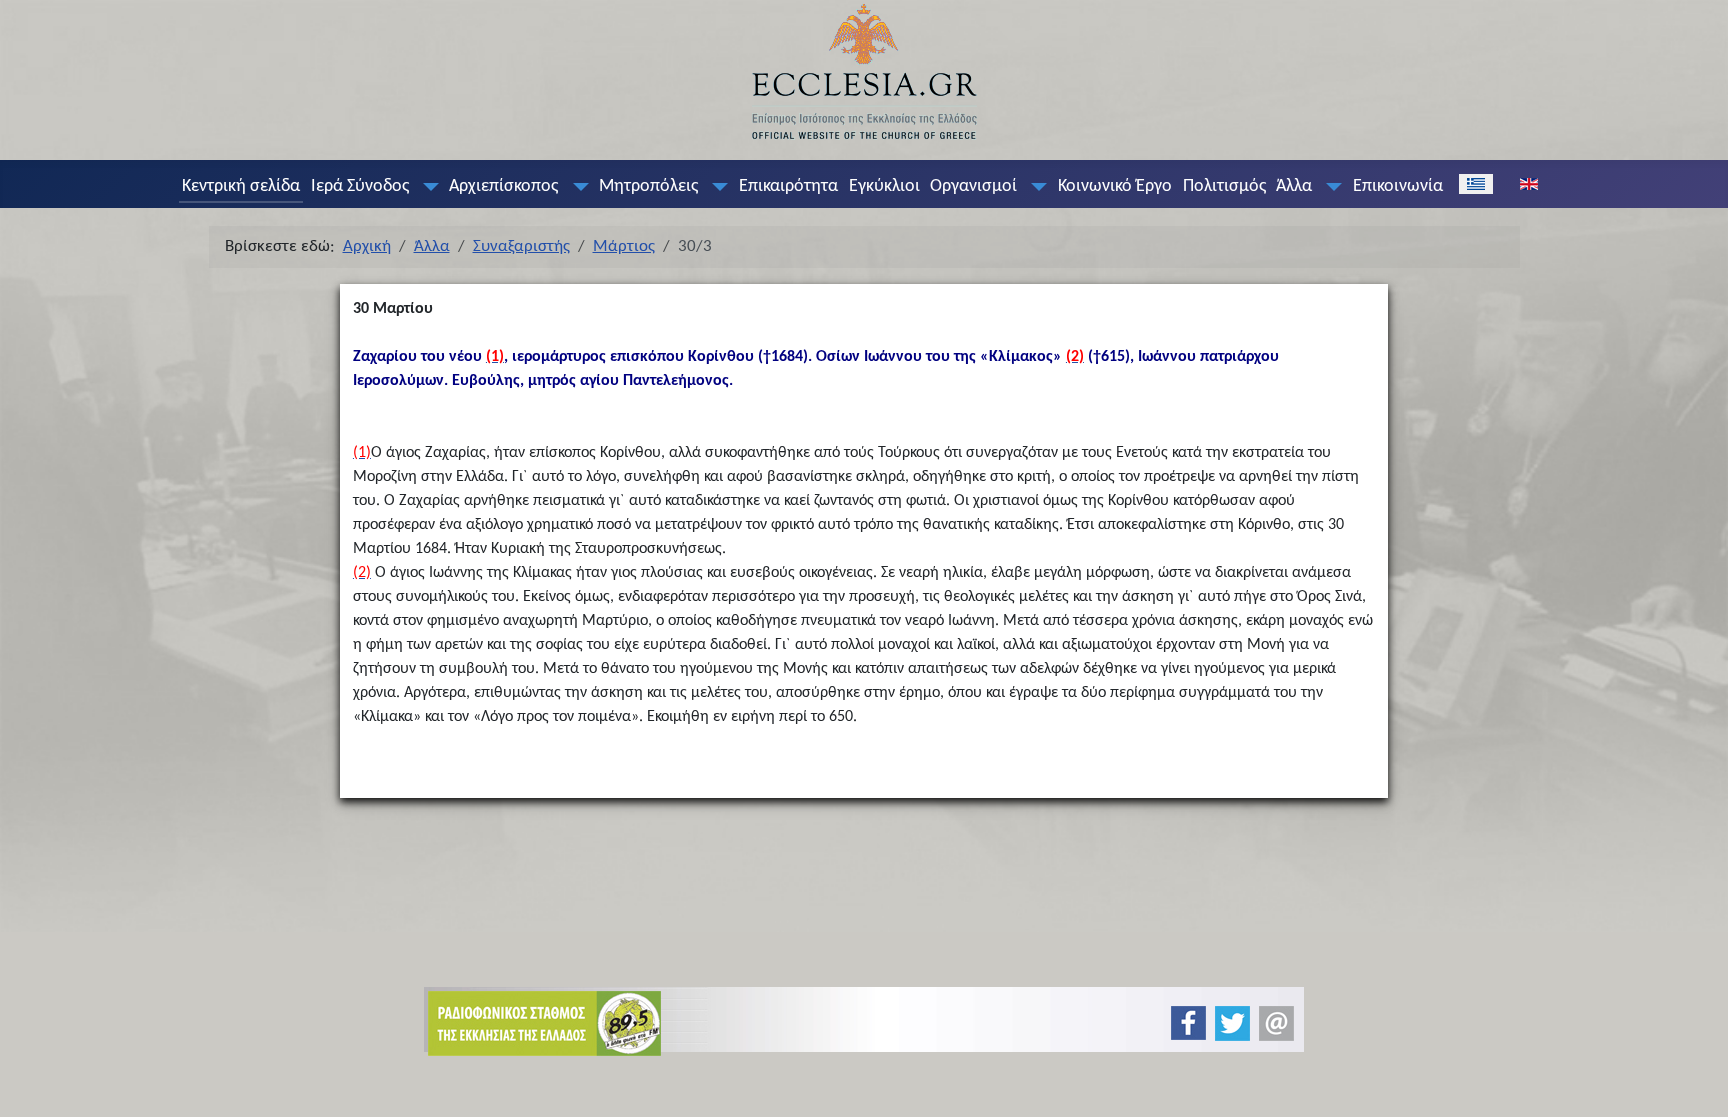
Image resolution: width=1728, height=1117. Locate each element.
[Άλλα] (1330, 187)
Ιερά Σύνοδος (360, 186)
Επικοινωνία (1398, 186)
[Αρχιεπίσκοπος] (576, 187)
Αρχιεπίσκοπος (503, 186)
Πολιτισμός (1224, 186)
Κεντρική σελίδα (241, 186)
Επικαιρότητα (788, 186)
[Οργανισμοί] (1035, 187)
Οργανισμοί (973, 186)
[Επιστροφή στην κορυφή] (1696, 1084)
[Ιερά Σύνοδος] (426, 187)
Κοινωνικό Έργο (1115, 186)
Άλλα (1294, 186)
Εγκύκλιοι (884, 186)
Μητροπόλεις (648, 186)
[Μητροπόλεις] (716, 187)
